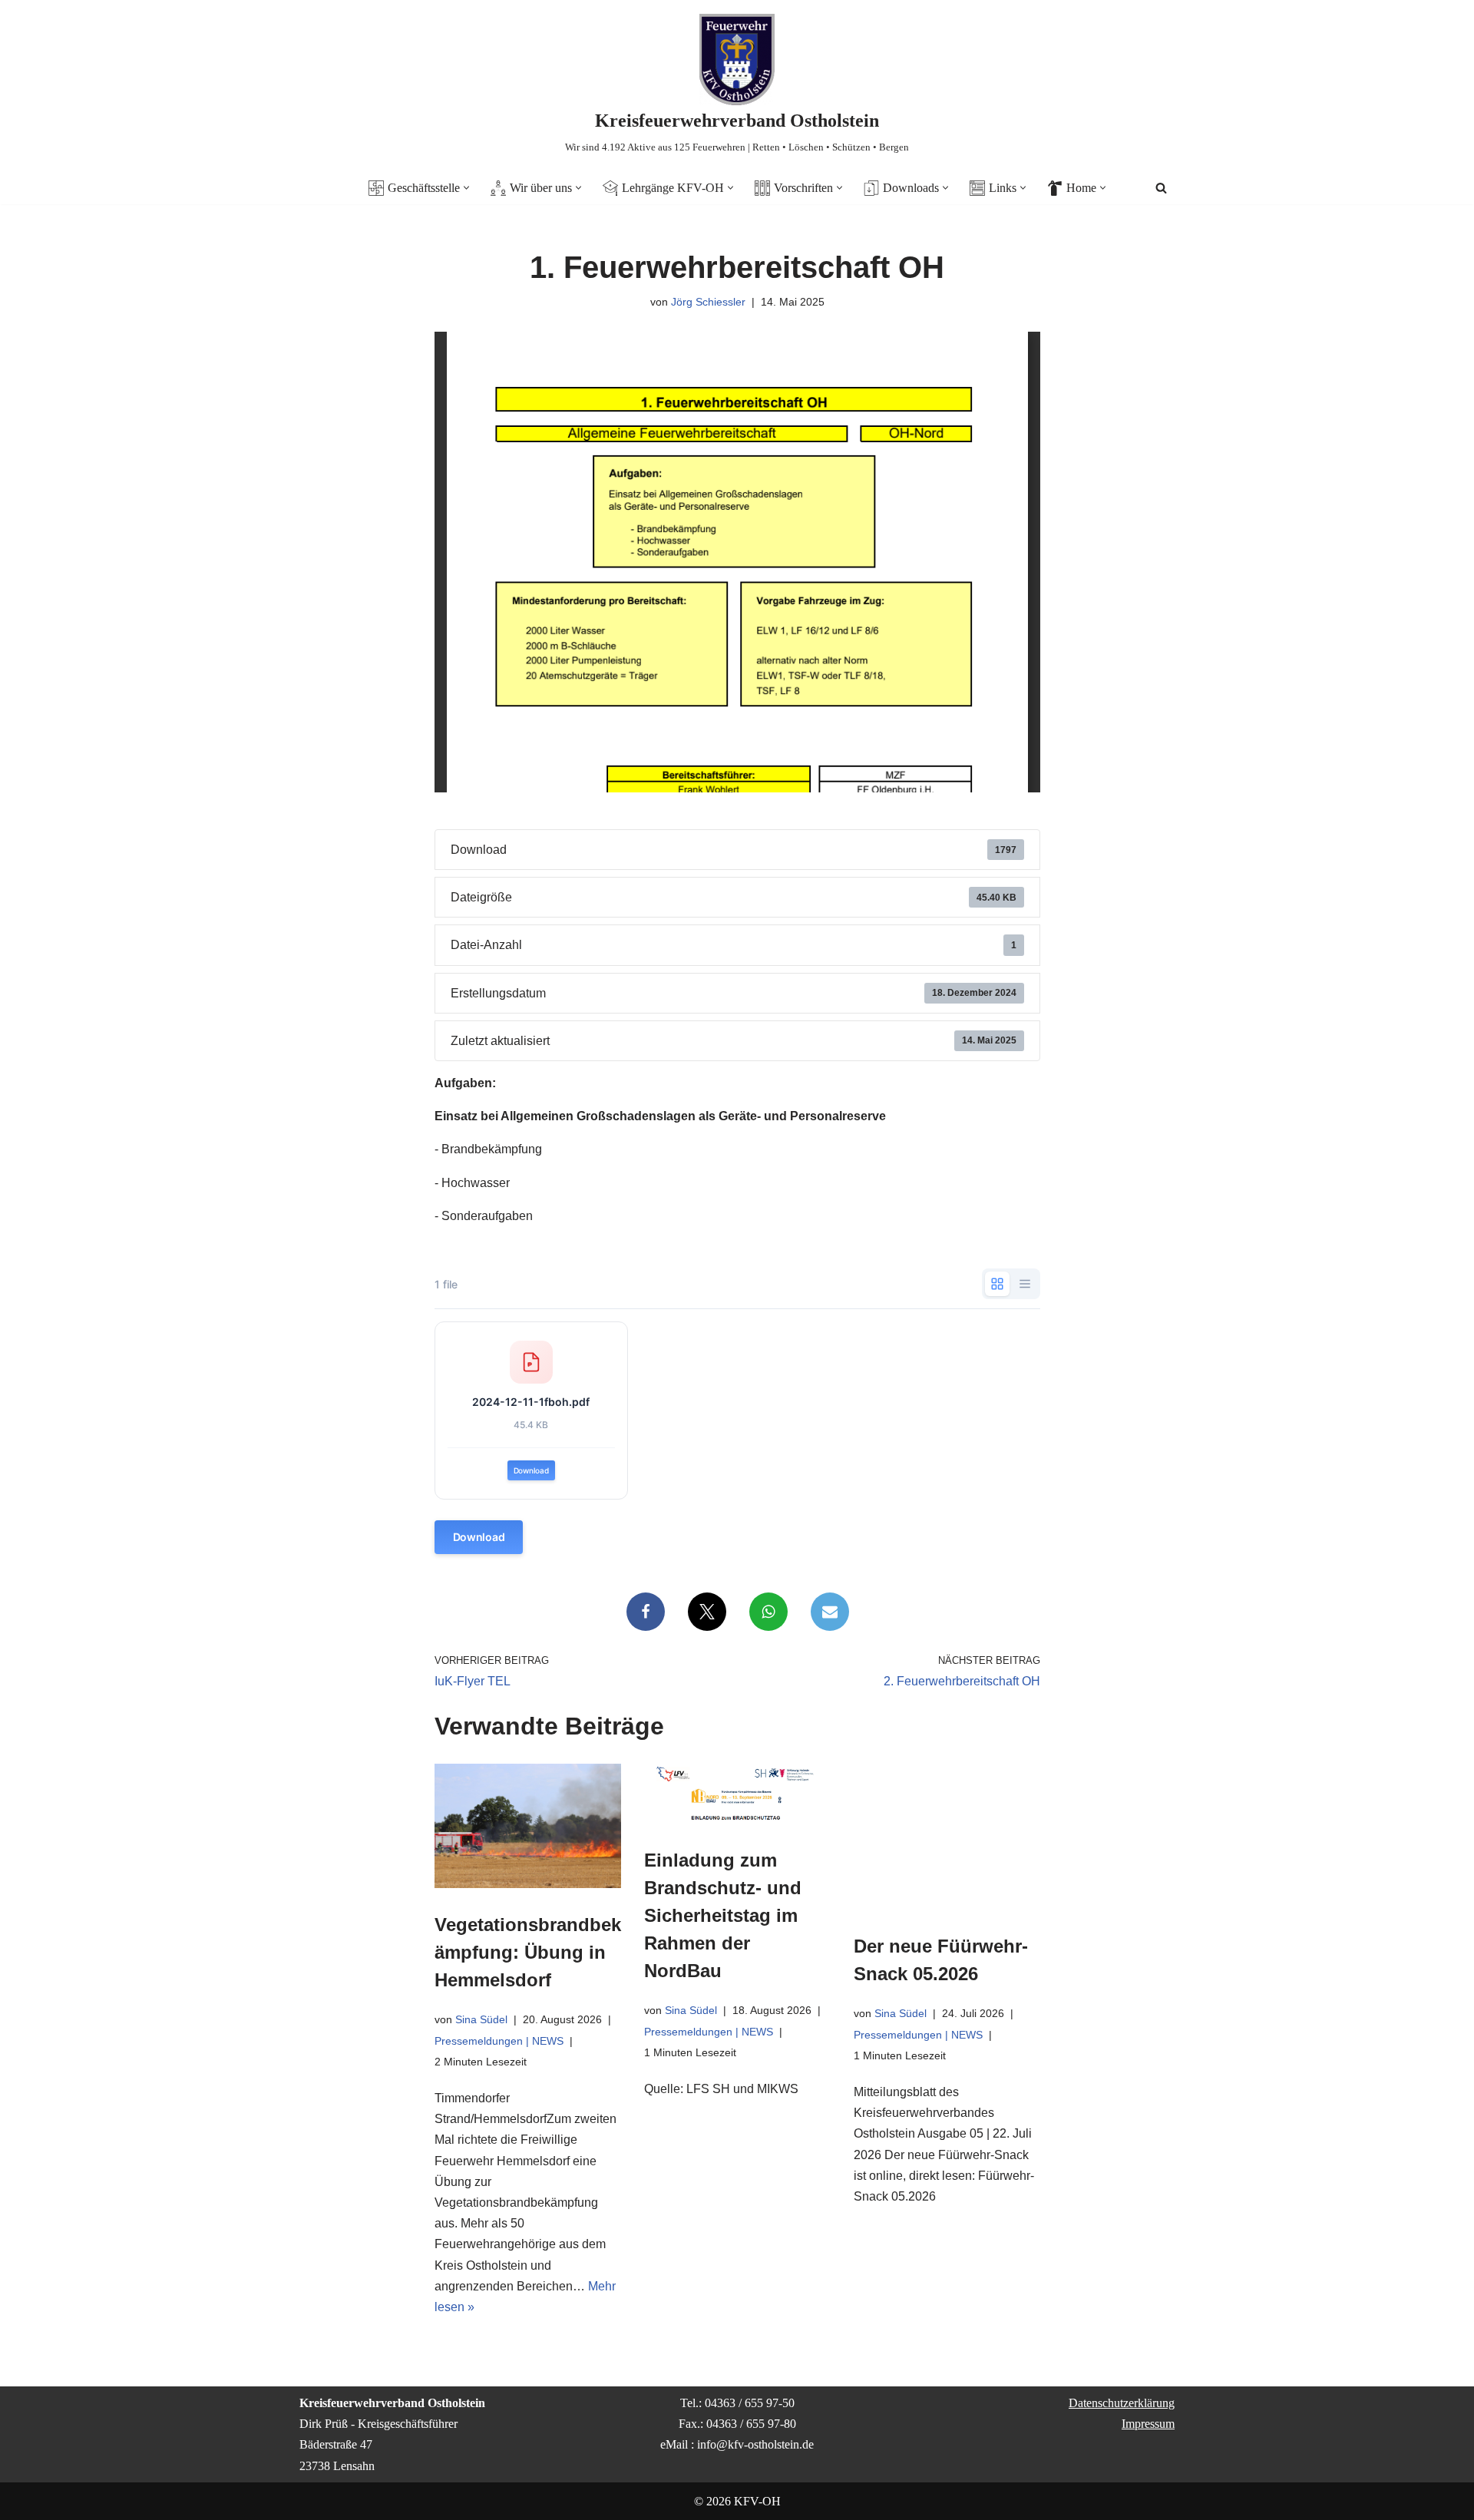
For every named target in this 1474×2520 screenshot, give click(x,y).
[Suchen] (1161, 188)
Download (531, 1470)
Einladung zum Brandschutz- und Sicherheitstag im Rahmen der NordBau (723, 1915)
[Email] (829, 1612)
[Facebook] (645, 1612)
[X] (706, 1612)
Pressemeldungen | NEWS (499, 2040)
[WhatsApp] (768, 1612)
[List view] (1025, 1284)
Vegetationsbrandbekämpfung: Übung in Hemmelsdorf (528, 1952)
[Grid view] (997, 1284)
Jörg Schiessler (708, 302)
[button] (466, 188)
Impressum (1148, 2424)
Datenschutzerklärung (1122, 2403)
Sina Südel (481, 2019)
